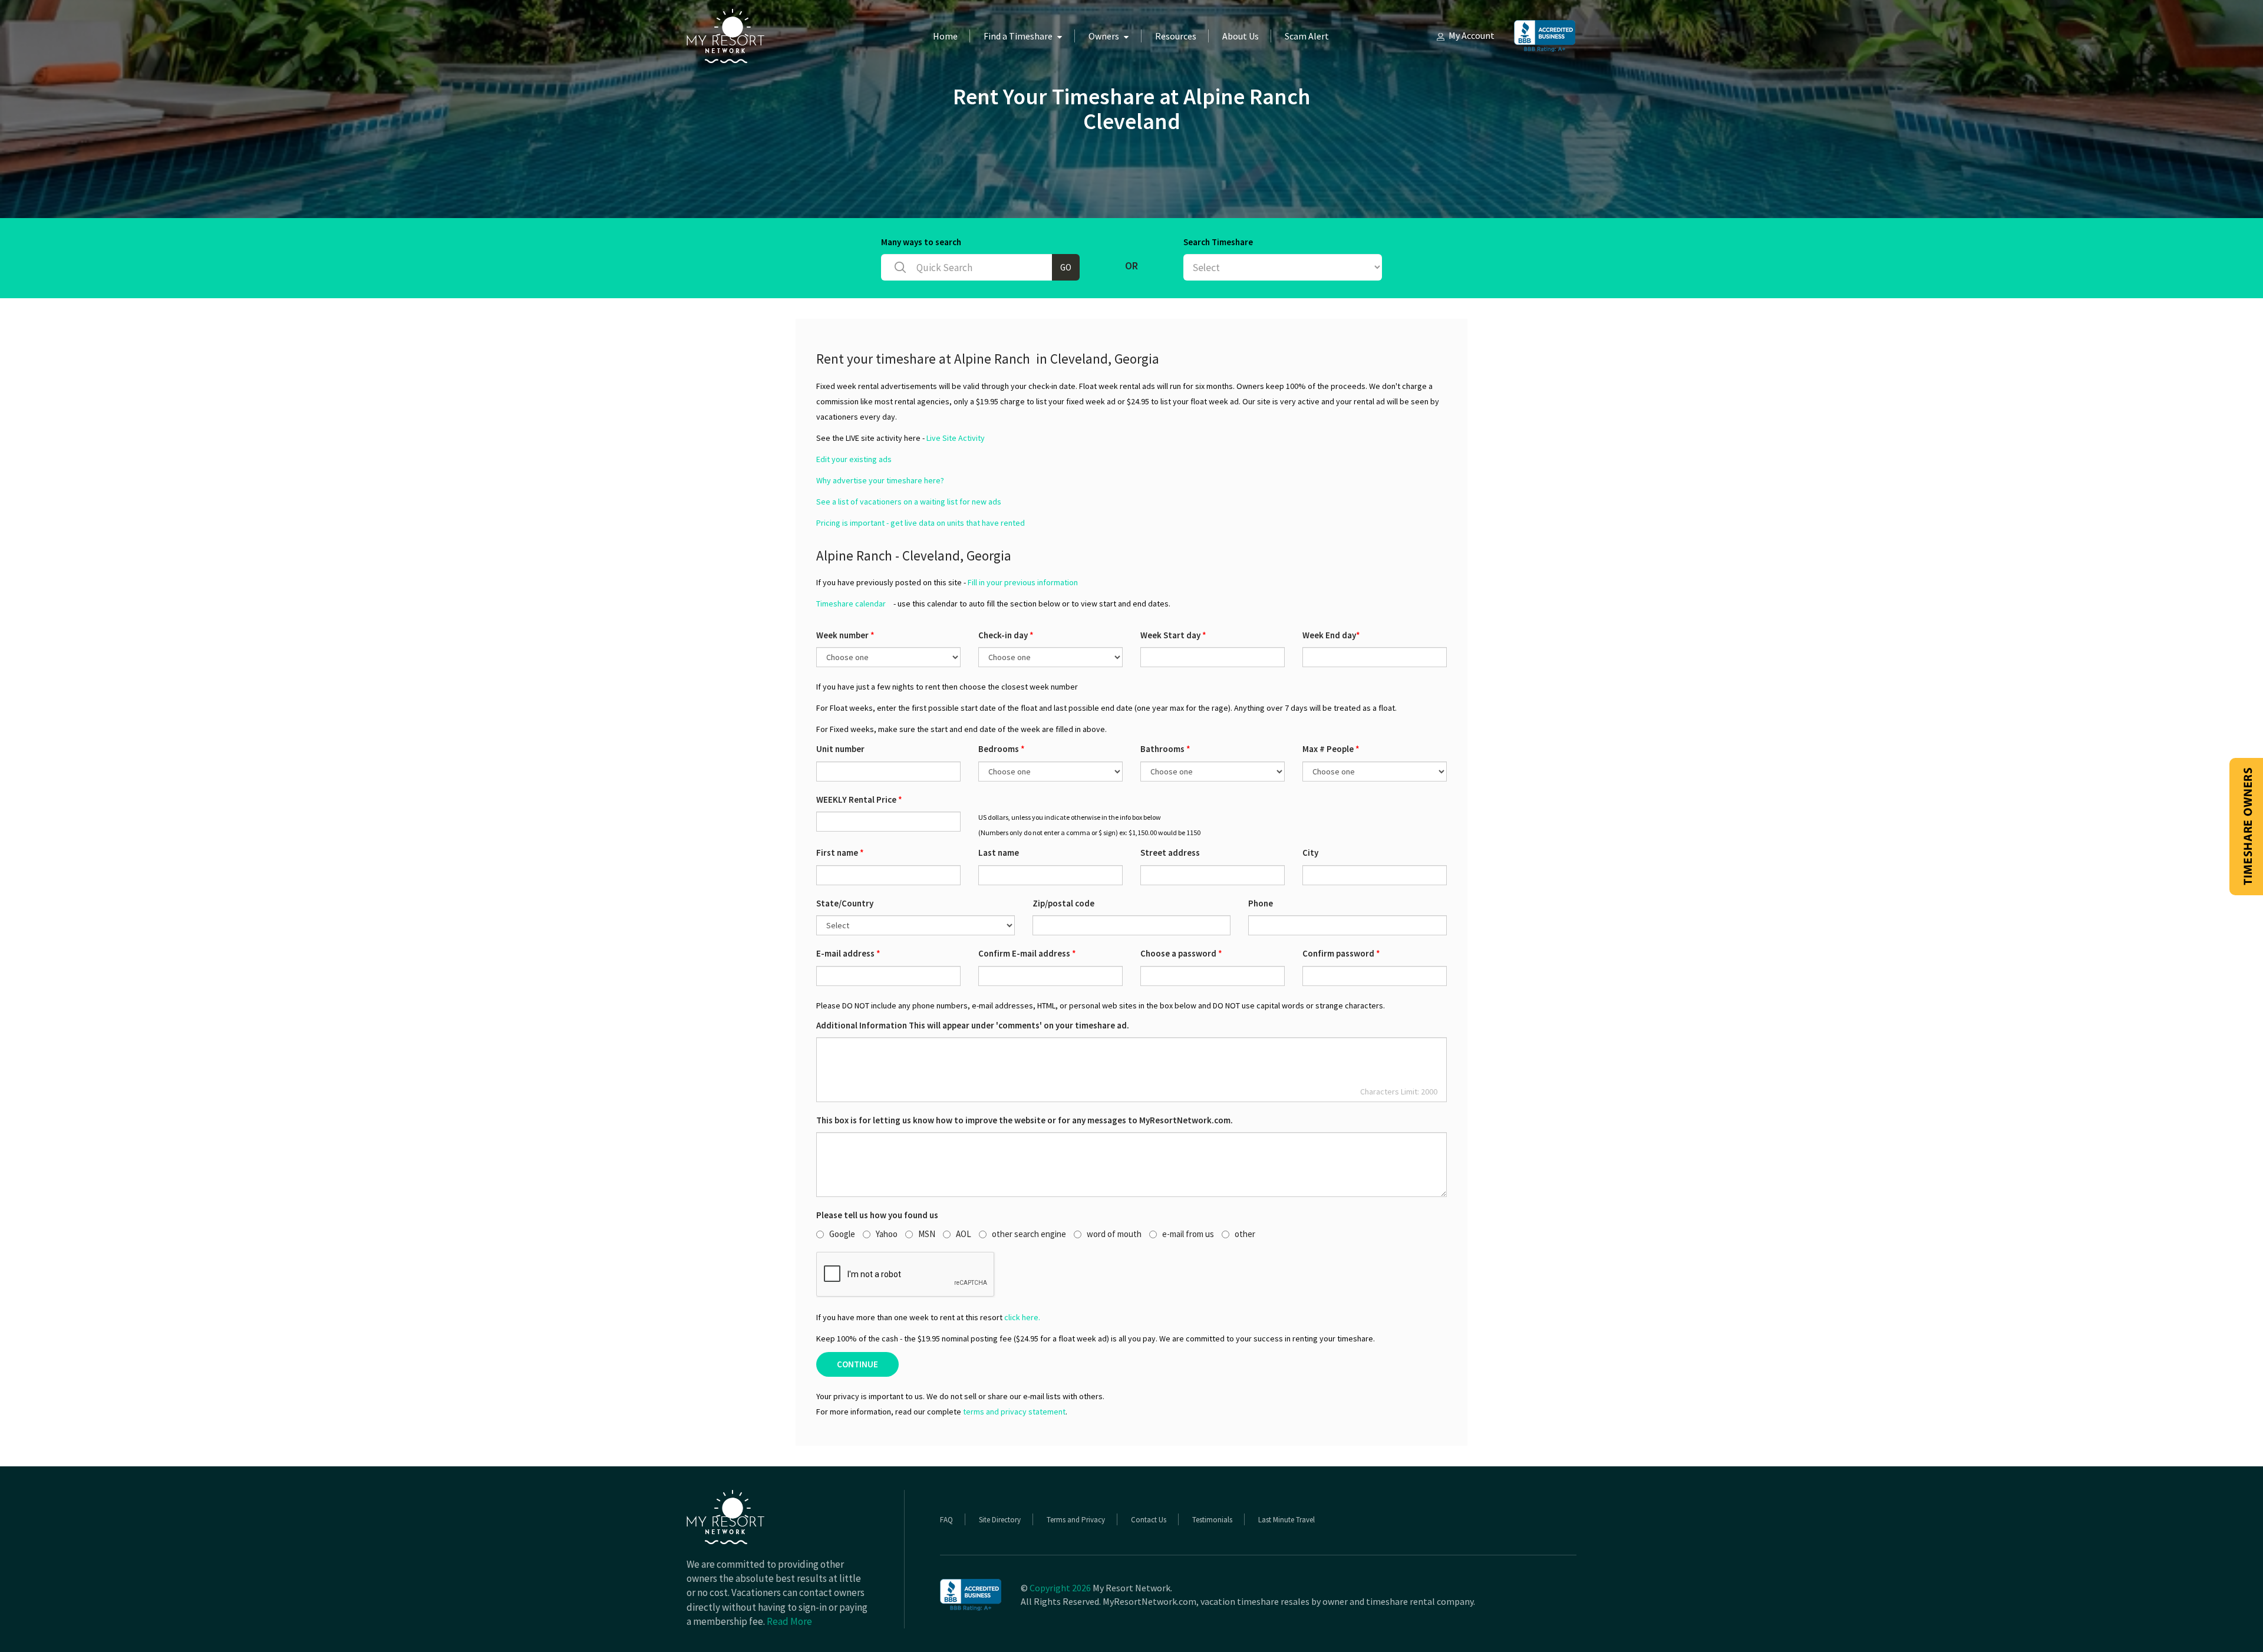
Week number (845, 635)
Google (842, 1234)
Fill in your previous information (1023, 582)
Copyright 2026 (1060, 1588)
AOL (964, 1234)
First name (840, 853)
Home (945, 36)
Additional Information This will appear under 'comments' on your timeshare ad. (973, 1025)
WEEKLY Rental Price (859, 799)
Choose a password (1181, 953)
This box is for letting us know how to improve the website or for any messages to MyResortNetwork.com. (1025, 1120)
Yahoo (887, 1234)
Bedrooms (1002, 749)
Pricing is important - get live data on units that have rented (921, 523)
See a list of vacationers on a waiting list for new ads (909, 502)
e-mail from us (1188, 1234)
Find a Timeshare (1018, 36)
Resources (1176, 36)
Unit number (840, 749)
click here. (1022, 1317)
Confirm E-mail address (1027, 953)
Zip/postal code (1063, 903)
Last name (999, 853)
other (1245, 1234)
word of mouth (1114, 1234)
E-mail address (848, 953)
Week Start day (1173, 635)
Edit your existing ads (854, 459)
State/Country (845, 903)
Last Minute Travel (1286, 1520)
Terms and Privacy (1076, 1520)
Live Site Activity (956, 438)
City (1310, 853)
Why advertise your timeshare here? (880, 480)
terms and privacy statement (1014, 1412)
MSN (927, 1234)
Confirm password (1341, 953)
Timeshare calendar (851, 604)
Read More (789, 1621)
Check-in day (1006, 635)
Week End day (1331, 635)
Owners (1104, 36)
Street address (1170, 853)
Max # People (1331, 749)
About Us (1241, 36)
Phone (1261, 903)
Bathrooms (1165, 749)
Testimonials (1212, 1520)
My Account (1472, 35)
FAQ (946, 1520)
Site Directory (1000, 1520)
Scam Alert (1307, 36)
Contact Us (1149, 1520)
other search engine (1029, 1234)
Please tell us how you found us (877, 1215)
